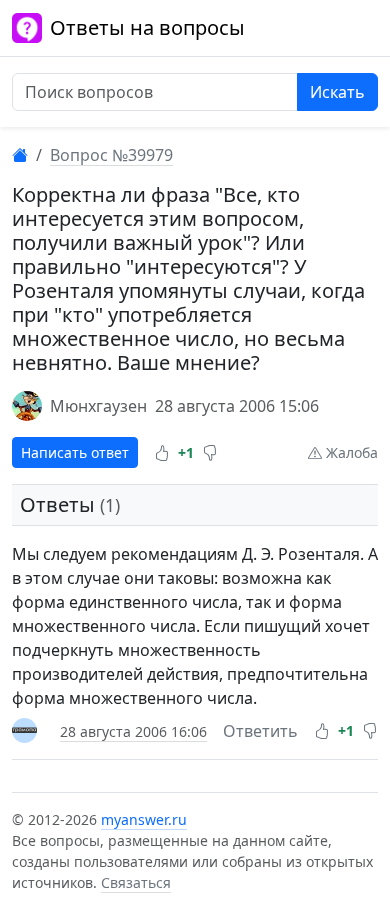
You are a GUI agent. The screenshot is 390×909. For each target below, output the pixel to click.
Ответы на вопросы (147, 27)
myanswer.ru (144, 819)
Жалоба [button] (350, 452)
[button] (162, 453)
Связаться (136, 882)
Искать (337, 92)
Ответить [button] (260, 731)
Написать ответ (75, 452)
